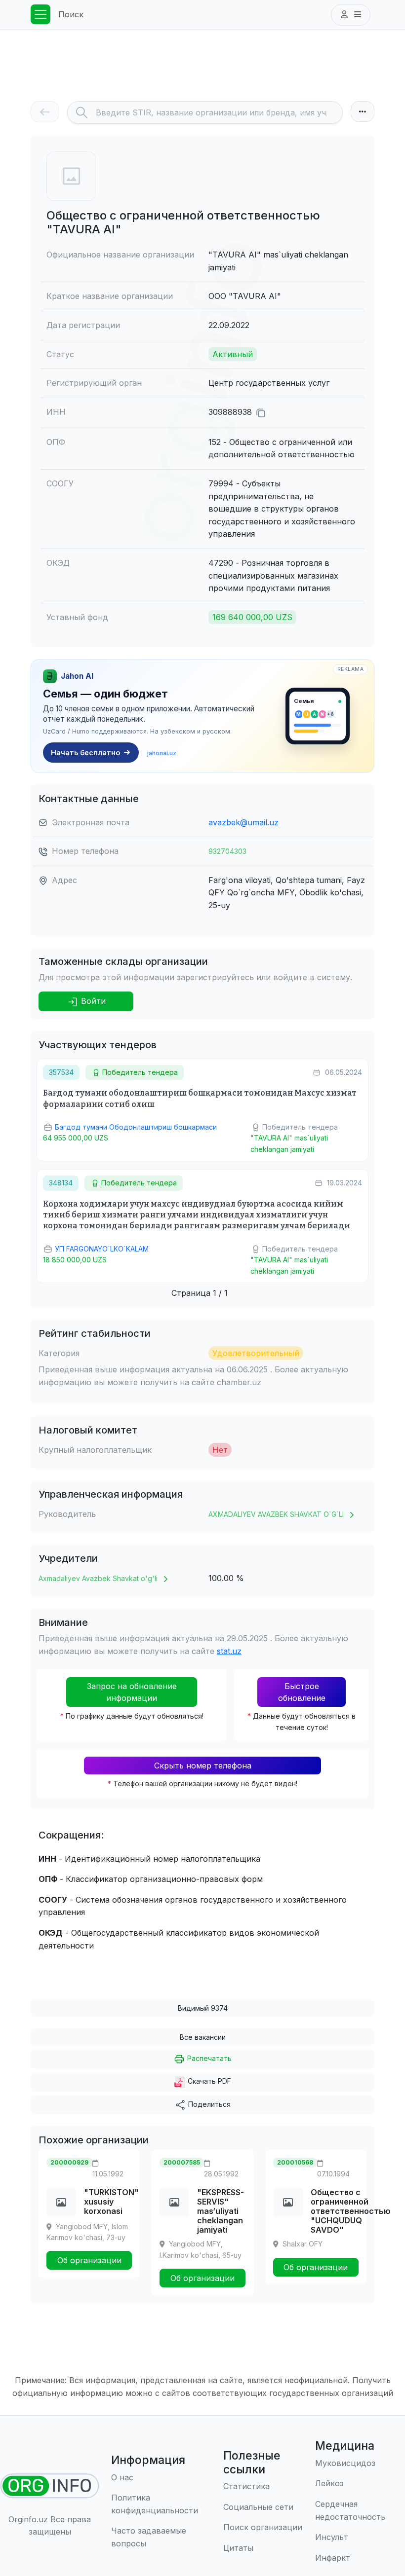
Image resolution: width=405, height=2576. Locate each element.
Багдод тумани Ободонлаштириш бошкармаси (136, 1127)
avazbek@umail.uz (243, 822)
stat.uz (229, 1651)
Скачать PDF (208, 2081)
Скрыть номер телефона (203, 1766)
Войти (92, 1001)
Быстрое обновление (302, 1692)
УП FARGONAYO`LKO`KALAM (102, 1249)
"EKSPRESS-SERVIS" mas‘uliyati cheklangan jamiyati (221, 2211)
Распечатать (208, 2058)
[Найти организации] (50, 2486)
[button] (351, 15)
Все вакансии (203, 2037)
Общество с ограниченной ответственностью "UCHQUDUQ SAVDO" (351, 2211)
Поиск (71, 14)
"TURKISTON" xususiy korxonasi (111, 2202)
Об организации (89, 2260)
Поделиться (208, 2104)
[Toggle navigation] (40, 14)
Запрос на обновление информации (132, 1692)
